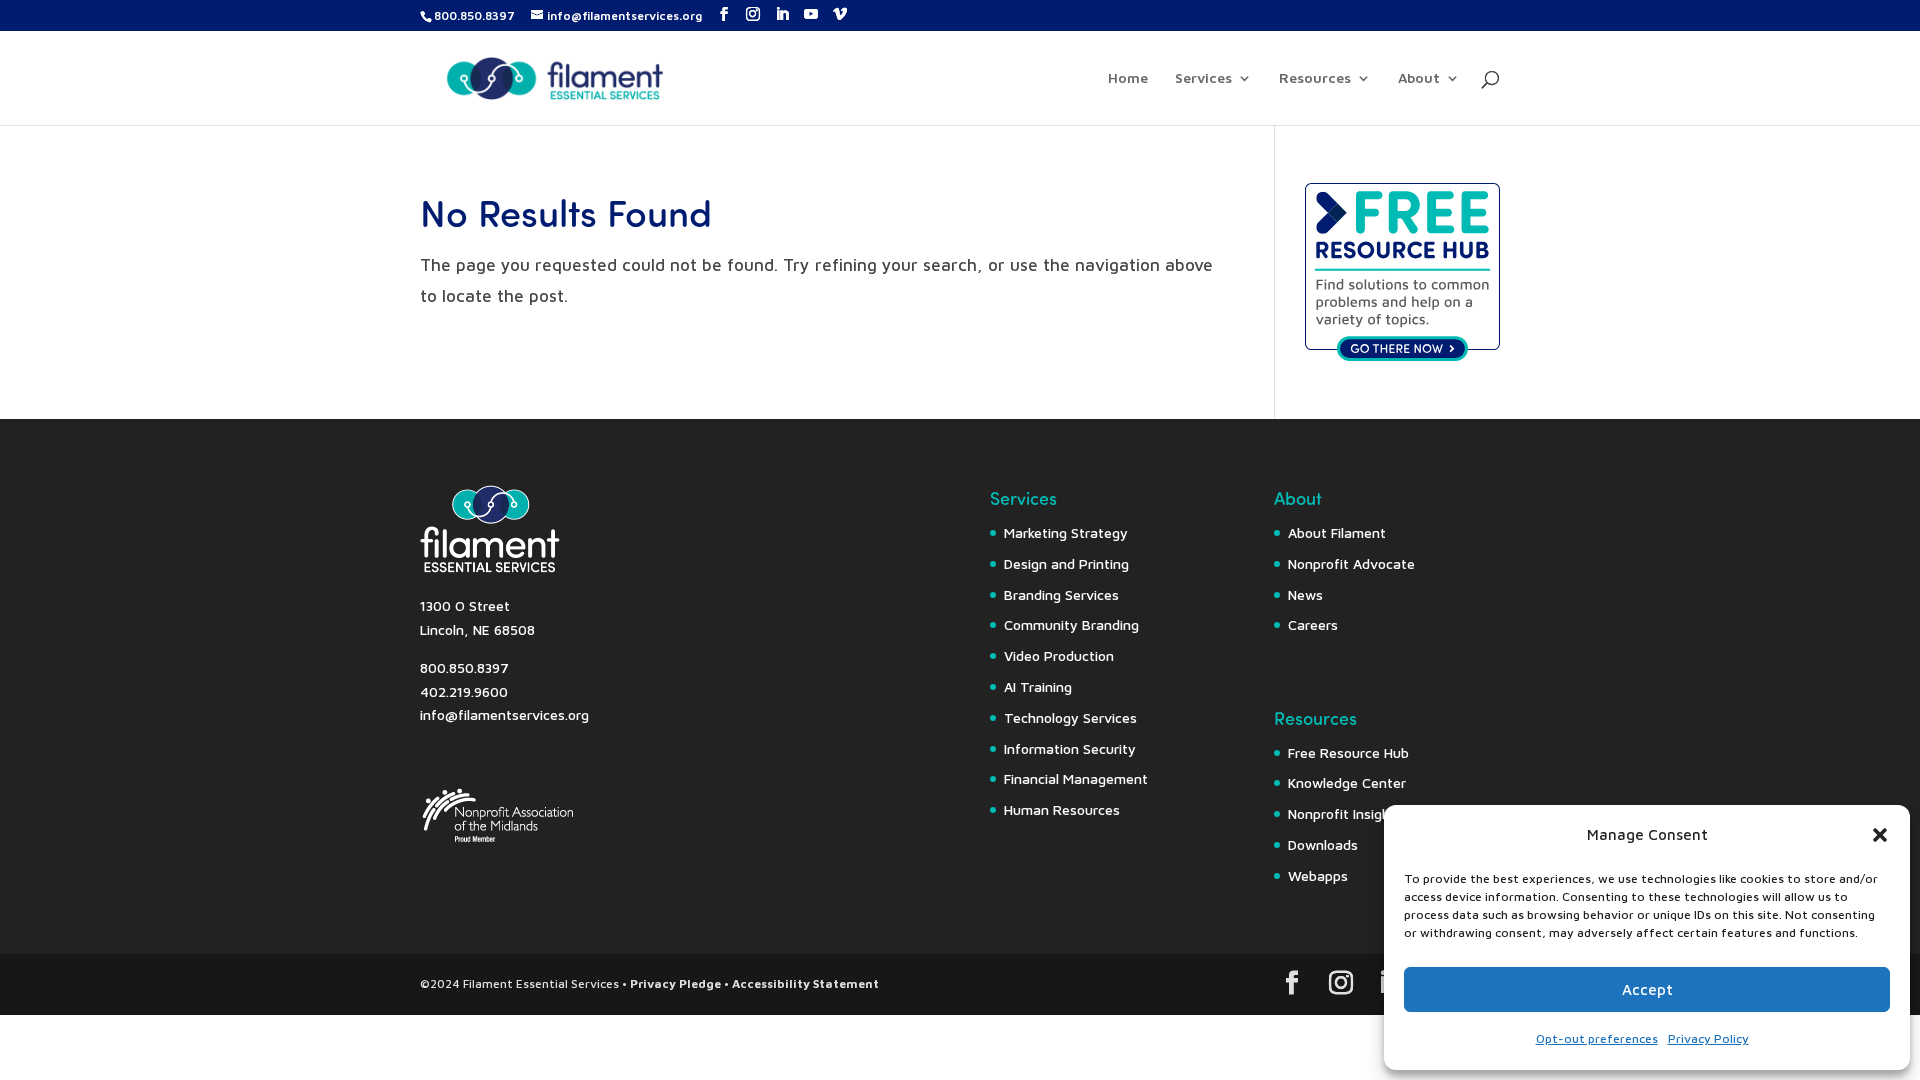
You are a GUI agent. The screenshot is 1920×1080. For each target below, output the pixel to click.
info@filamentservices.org (504, 714)
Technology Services (1070, 717)
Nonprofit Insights (1345, 813)
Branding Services (1061, 594)
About (1419, 78)
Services (1203, 78)
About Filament (1337, 532)
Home (1128, 78)
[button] (1880, 835)
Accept (1647, 989)
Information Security (1070, 748)
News (1305, 594)
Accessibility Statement (805, 983)
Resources (1315, 78)
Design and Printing (1066, 563)
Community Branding (1071, 624)
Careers (1313, 624)
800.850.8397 (474, 15)
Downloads (1323, 844)
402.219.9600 (464, 691)
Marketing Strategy (1066, 532)
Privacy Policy (1708, 1038)
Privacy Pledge (675, 983)
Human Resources (1062, 809)
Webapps (1318, 875)
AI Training (1038, 686)
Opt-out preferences (1597, 1038)
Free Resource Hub (1348, 752)
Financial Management (1076, 778)
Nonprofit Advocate (1351, 563)
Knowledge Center (1347, 782)
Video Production (1059, 655)
